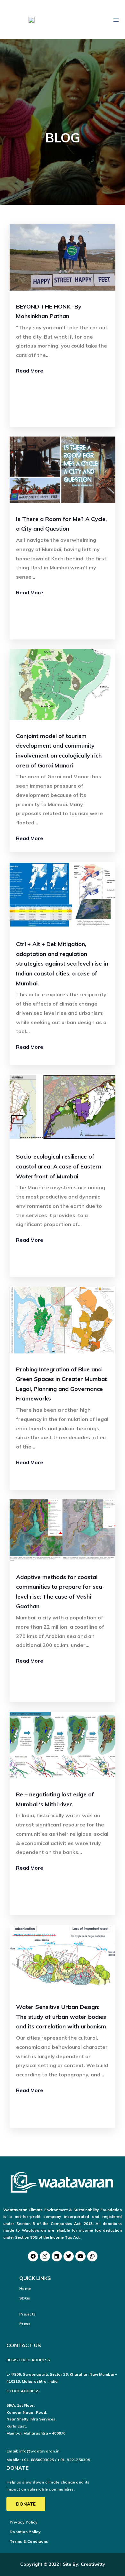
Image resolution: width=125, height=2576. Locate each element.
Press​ (25, 2324)
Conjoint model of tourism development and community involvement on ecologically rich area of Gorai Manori (59, 751)
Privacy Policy (24, 2522)
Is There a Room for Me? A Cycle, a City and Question (61, 524)
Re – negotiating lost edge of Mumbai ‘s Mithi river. (55, 1799)
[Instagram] (45, 2256)
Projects (27, 2314)
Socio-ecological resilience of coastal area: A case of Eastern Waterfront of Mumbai (59, 1166)
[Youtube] (80, 2256)
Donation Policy (25, 2532)
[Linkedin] (57, 2256)
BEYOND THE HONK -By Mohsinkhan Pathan (49, 311)
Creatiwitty (93, 2564)
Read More (30, 371)
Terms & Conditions (29, 2541)
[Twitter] (69, 2256)
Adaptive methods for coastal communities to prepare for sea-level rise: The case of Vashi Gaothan (60, 1592)
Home (25, 2288)
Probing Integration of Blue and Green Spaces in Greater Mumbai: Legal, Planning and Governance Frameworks (62, 1384)
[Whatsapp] (92, 2256)
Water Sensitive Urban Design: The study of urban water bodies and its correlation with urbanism (61, 2017)
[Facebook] (33, 2256)
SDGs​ (25, 2298)
